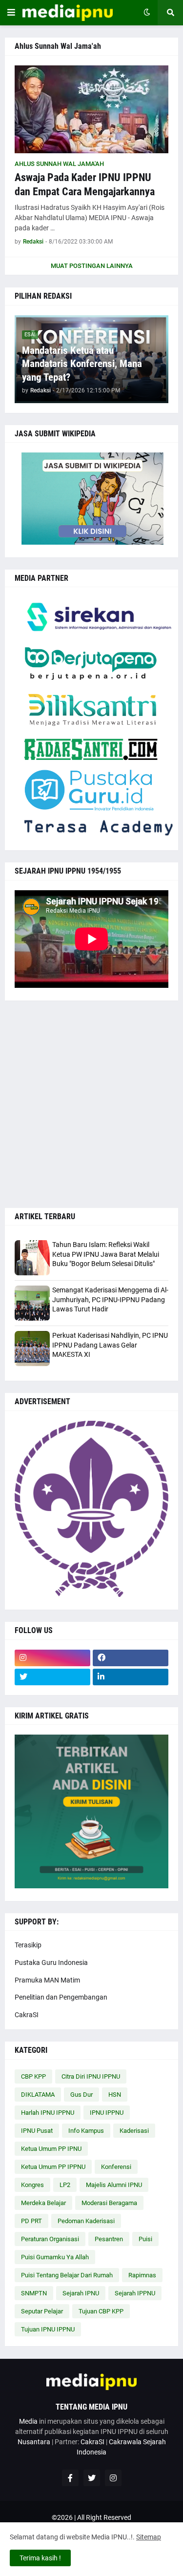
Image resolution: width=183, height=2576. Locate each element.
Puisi (145, 2239)
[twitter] (52, 1677)
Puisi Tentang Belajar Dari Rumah (67, 2275)
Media (28, 2421)
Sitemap (149, 2537)
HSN (115, 2095)
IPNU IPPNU (107, 2113)
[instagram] (52, 1658)
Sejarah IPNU (81, 2293)
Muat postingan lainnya (92, 266)
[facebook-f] (70, 2478)
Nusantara (34, 2442)
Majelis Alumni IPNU (114, 2185)
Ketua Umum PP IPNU (51, 2149)
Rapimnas (142, 2275)
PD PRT (31, 2221)
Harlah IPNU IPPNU (48, 2113)
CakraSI (27, 2015)
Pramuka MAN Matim (47, 1980)
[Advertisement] (91, 1104)
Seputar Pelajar (42, 2311)
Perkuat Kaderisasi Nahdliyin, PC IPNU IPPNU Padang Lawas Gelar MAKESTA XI (110, 1345)
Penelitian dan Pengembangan (61, 1997)
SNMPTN (34, 2293)
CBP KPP (33, 2076)
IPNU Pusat (37, 2131)
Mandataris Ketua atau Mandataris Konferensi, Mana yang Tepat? (82, 364)
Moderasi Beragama (109, 2203)
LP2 (65, 2185)
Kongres (32, 2185)
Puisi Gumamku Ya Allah (55, 2257)
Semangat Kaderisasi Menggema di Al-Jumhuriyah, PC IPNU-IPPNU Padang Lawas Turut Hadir (110, 1299)
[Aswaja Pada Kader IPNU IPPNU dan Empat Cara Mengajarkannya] (91, 109)
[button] (11, 13)
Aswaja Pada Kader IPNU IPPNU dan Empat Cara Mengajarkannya (85, 184)
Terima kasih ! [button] (40, 2558)
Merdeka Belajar (43, 2203)
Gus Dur (81, 2095)
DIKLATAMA (38, 2095)
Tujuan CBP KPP (101, 2311)
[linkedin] (131, 1677)
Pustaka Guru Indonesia (51, 1963)
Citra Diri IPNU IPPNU (91, 2076)
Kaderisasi (134, 2131)
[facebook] (131, 1658)
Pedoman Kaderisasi (86, 2221)
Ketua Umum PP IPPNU (53, 2167)
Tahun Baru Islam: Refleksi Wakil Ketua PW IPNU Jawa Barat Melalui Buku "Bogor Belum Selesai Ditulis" (106, 1254)
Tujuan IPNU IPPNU (48, 2329)
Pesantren (109, 2239)
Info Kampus (86, 2131)
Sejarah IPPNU (135, 2293)
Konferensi (116, 2167)
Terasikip (28, 1945)
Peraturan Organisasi (50, 2239)
